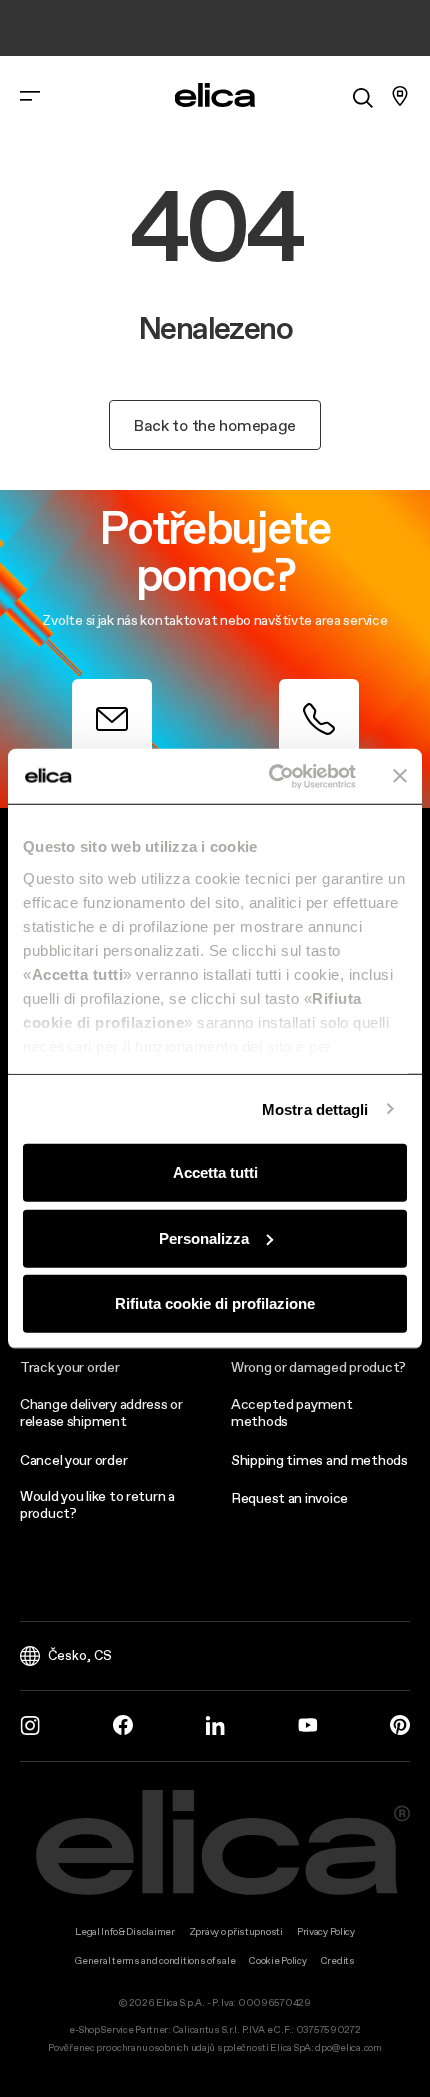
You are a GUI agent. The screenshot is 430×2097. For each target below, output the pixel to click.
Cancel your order (73, 1460)
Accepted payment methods (292, 1412)
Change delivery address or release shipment (101, 1412)
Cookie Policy (277, 1960)
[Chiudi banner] (400, 776)
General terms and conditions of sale (155, 1960)
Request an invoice (289, 1498)
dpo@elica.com (348, 2047)
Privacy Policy (326, 1931)
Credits (338, 1960)
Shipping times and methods (319, 1460)
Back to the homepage (215, 425)
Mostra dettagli (315, 1108)
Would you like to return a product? (97, 1504)
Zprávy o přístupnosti (236, 1931)
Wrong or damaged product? (318, 1367)
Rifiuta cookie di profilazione (215, 1303)
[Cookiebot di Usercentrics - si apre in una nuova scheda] (270, 776)
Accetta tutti (215, 1172)
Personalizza (204, 1237)
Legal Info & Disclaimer (125, 1931)
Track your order (70, 1367)
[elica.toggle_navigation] (30, 96)
